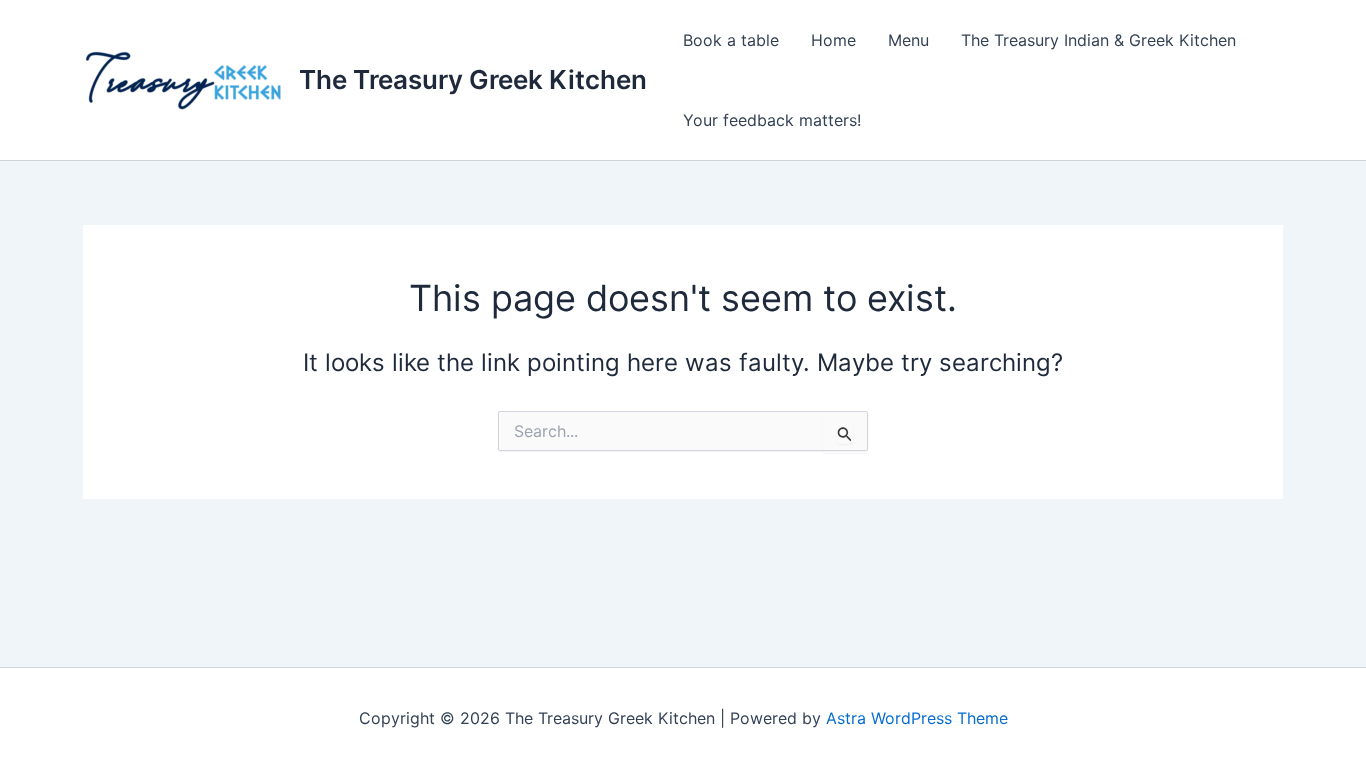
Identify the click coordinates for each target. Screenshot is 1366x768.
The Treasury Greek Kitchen (473, 79)
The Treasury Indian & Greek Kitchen (1098, 40)
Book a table (731, 40)
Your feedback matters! (772, 120)
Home (833, 40)
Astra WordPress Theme (917, 718)
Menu (908, 40)
